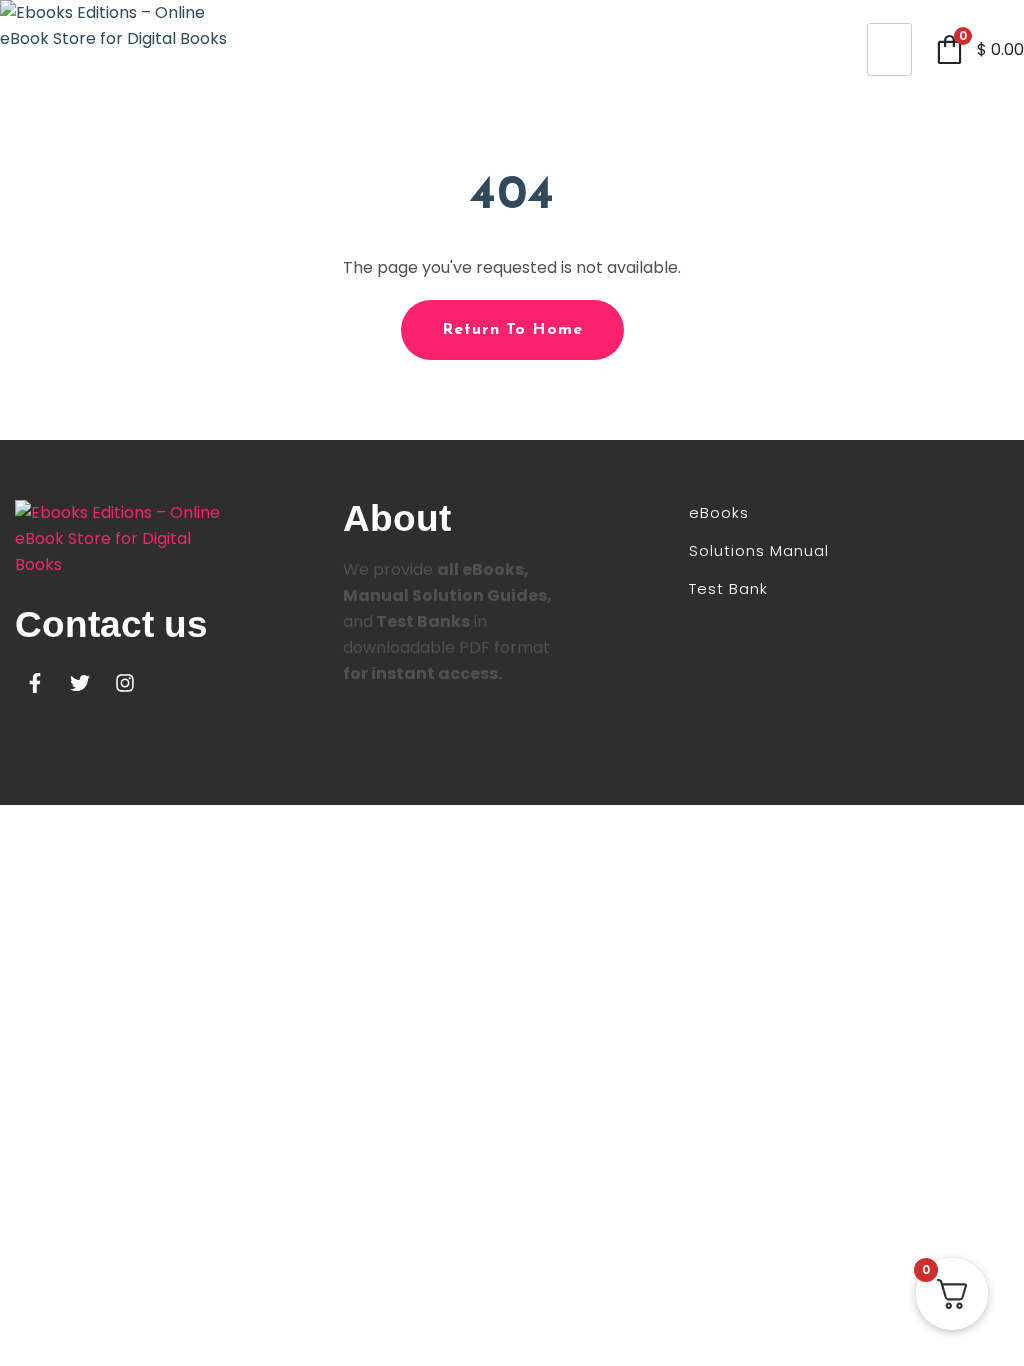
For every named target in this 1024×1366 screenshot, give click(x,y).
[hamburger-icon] (889, 49)
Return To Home (512, 330)
